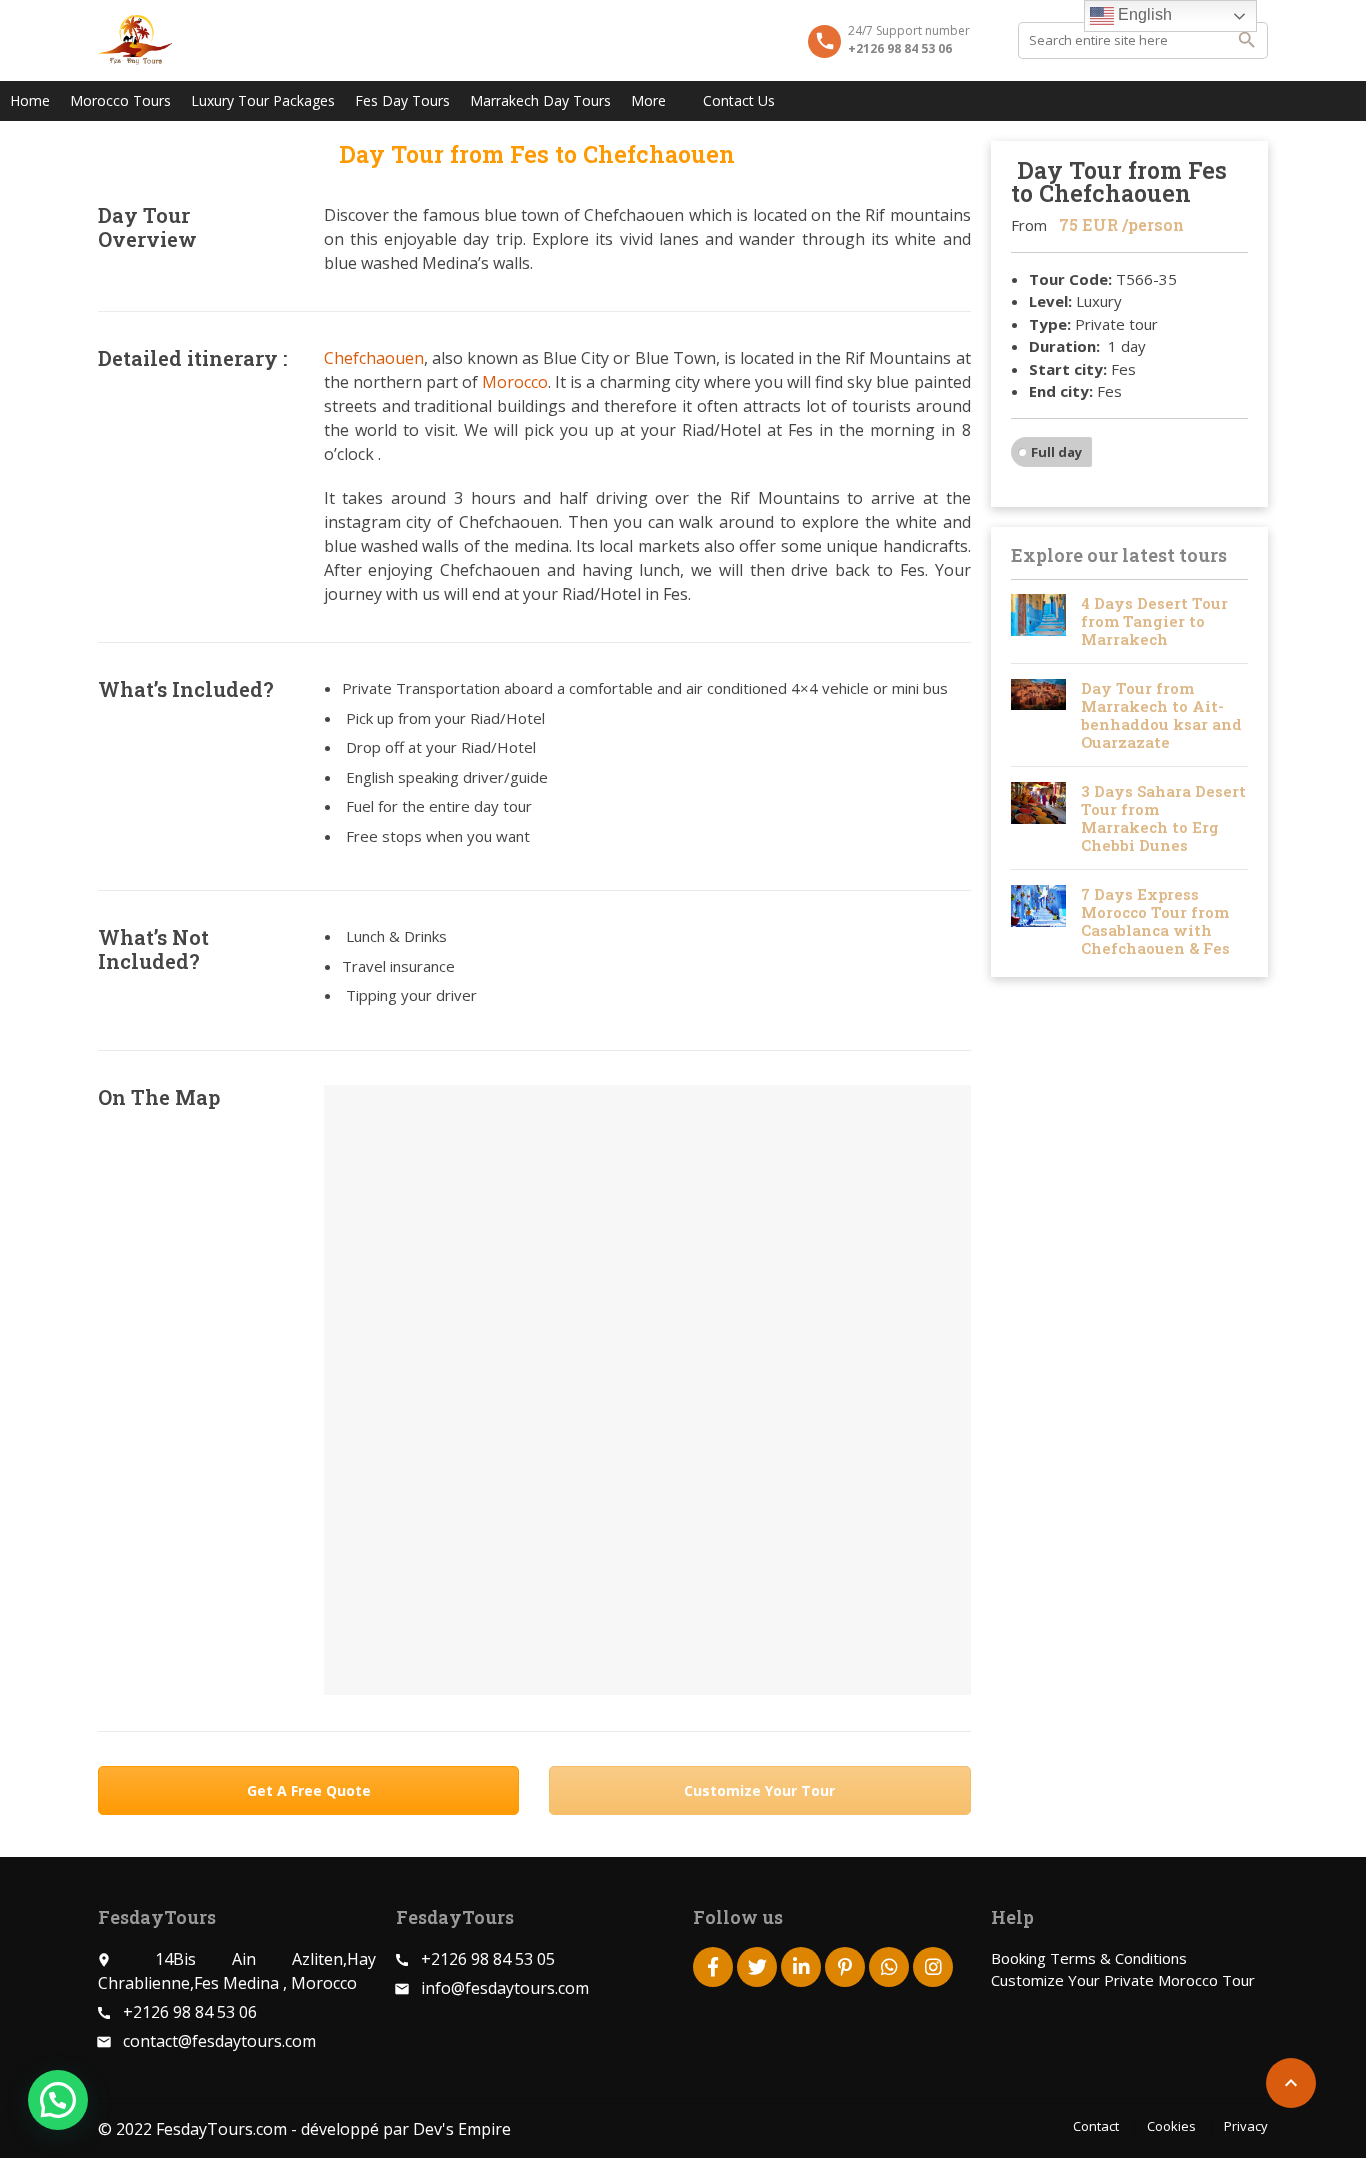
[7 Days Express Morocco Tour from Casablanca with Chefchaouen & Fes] (1039, 921)
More (648, 100)
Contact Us (739, 100)
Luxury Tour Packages (263, 100)
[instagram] (933, 1967)
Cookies (1171, 2126)
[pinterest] (845, 1967)
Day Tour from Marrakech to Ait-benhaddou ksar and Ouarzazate (1161, 715)
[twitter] (757, 1967)
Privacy (1246, 2126)
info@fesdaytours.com (505, 1988)
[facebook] (713, 1967)
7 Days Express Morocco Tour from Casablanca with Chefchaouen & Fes (1155, 921)
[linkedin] (801, 1967)
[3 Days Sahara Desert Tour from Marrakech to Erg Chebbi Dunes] (1039, 818)
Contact (1096, 2126)
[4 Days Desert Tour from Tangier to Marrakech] (1039, 621)
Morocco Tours (120, 100)
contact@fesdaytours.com (219, 2041)
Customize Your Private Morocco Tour (1123, 1980)
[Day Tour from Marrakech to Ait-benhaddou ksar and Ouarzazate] (1039, 715)
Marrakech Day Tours (540, 100)
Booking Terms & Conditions (1089, 1958)
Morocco (515, 382)
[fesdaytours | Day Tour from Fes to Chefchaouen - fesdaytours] (135, 40)
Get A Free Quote (309, 1790)
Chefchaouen (374, 358)
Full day (1056, 452)
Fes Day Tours (402, 100)
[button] (58, 2100)
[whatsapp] (889, 1967)
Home (30, 100)
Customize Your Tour (759, 1790)
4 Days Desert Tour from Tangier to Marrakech (1154, 621)
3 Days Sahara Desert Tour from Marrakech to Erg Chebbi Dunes (1163, 818)
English (1143, 14)
